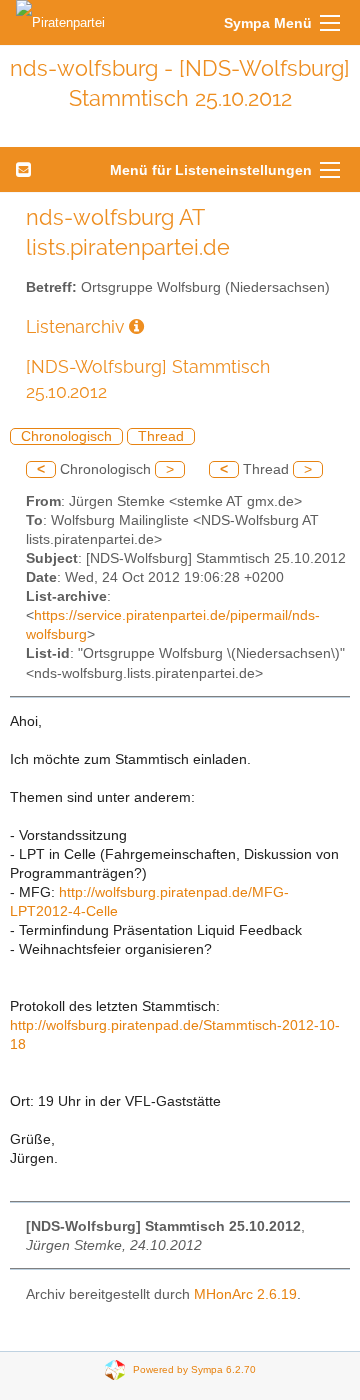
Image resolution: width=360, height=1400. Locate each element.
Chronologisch (66, 436)
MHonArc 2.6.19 (245, 1294)
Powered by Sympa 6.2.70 (194, 1369)
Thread (161, 436)
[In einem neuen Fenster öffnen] (136, 326)
